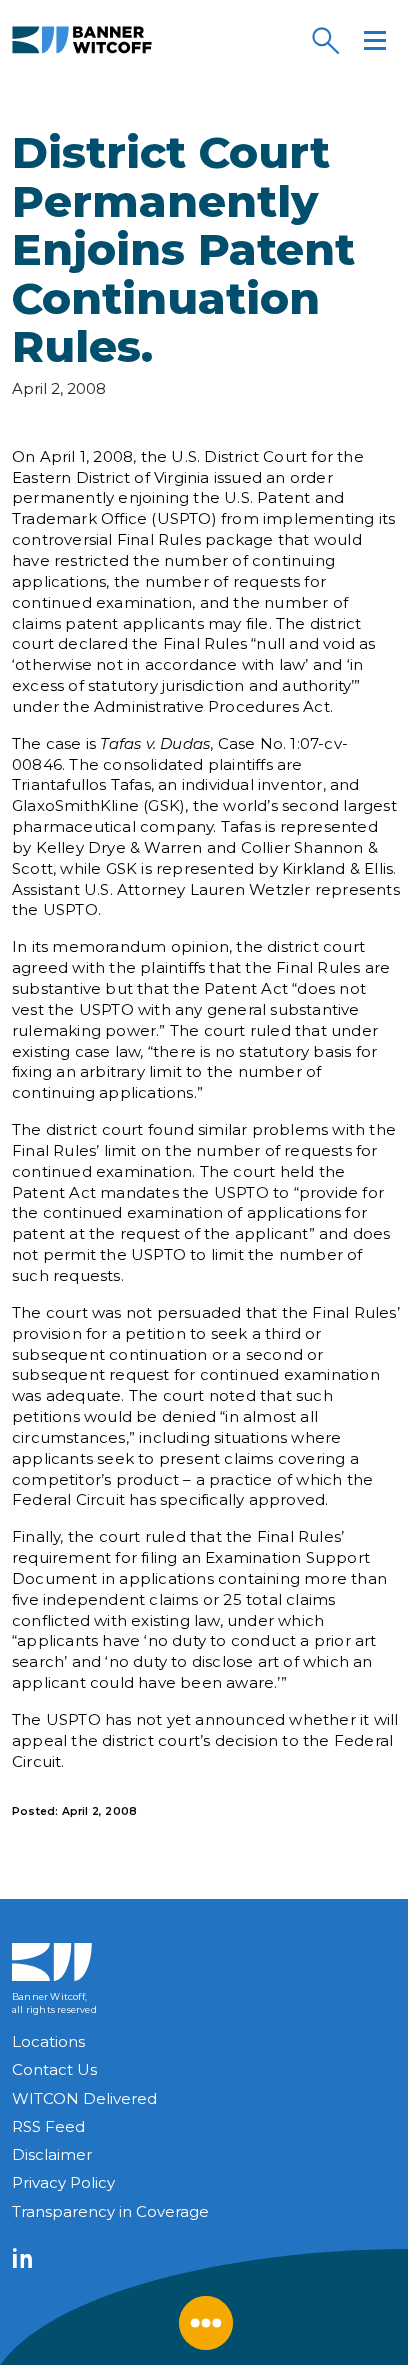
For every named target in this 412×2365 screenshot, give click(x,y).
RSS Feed (48, 2126)
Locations (48, 2041)
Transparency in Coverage (110, 2211)
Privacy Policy (63, 2182)
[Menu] (375, 40)
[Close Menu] (206, 2323)
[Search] (325, 40)
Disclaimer (52, 2154)
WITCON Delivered (84, 2098)
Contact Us (54, 2069)
